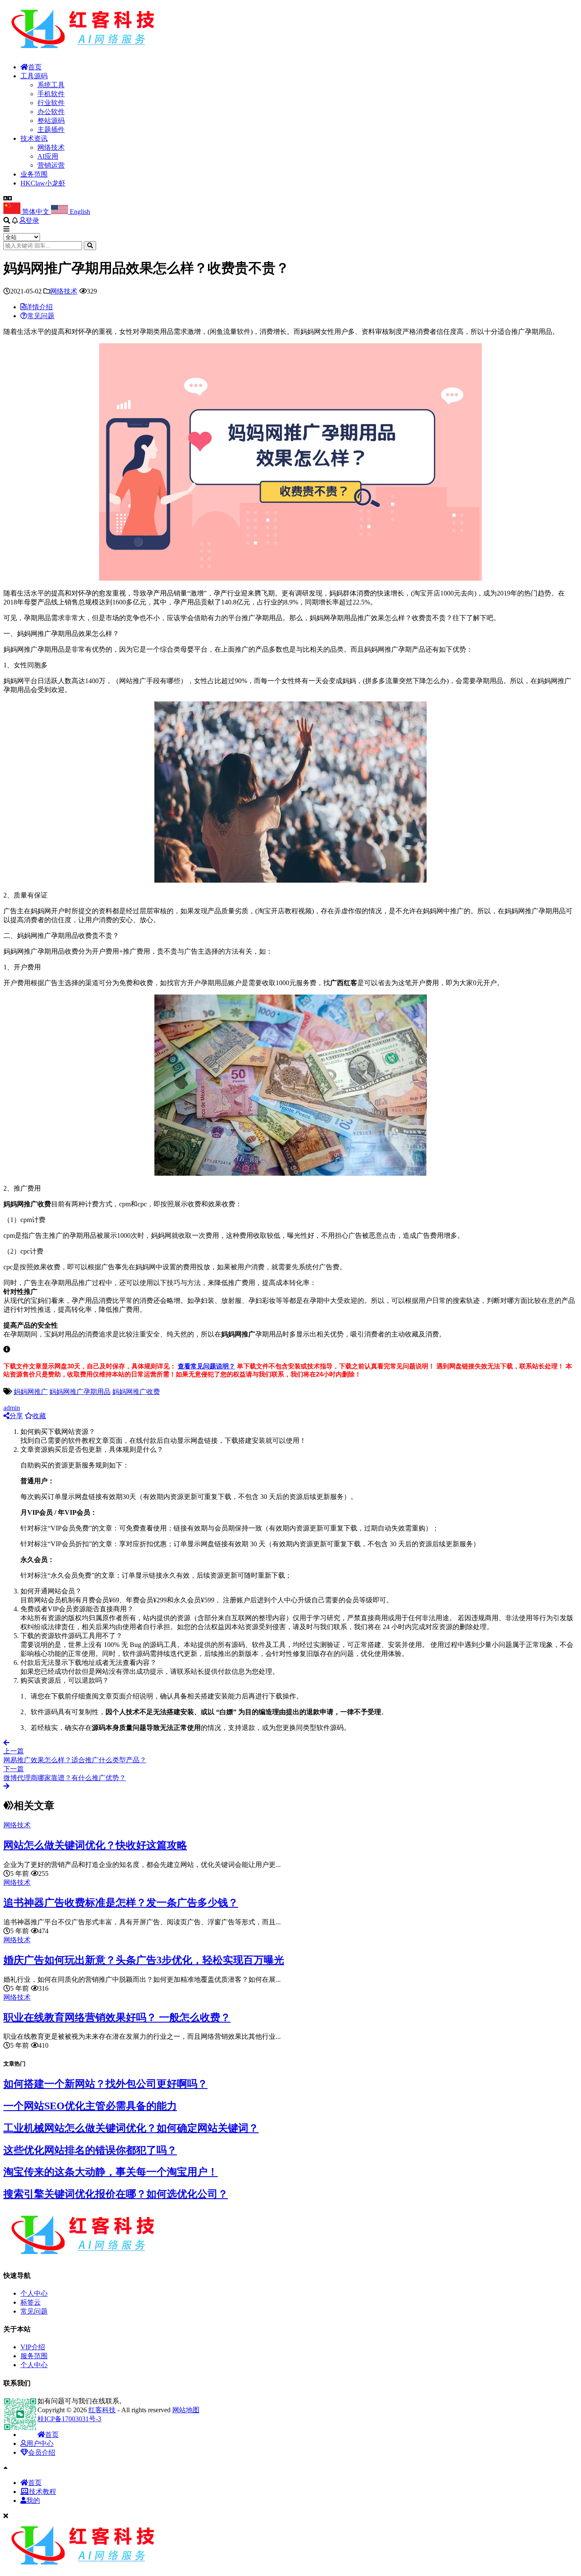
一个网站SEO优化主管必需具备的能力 (90, 2106)
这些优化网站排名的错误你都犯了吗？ (90, 2150)
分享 (16, 1416)
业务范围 (34, 174)
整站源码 (51, 121)
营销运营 (51, 165)
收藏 (39, 1416)
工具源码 (34, 76)
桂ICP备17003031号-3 (69, 2419)
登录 (32, 221)
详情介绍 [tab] (39, 307)
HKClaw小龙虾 (43, 183)
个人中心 (34, 2293)
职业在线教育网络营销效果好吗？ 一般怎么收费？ (117, 2017)
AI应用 (48, 156)
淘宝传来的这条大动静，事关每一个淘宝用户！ (111, 2172)
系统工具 (51, 85)
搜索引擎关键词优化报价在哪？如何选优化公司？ (116, 2194)
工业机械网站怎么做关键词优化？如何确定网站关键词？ (131, 2128)
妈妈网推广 (31, 1392)
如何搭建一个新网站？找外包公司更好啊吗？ (105, 2084)
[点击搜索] (90, 246)
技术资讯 (34, 138)
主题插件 (51, 130)
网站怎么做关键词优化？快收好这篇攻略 (95, 1845)
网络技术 (51, 147)
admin (12, 1408)
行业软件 (51, 103)
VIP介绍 (33, 2347)
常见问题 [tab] (41, 316)
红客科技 (102, 2410)
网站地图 (186, 2410)
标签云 (31, 2302)
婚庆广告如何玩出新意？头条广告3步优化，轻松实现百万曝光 (144, 1960)
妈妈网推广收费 (136, 1392)
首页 (35, 67)
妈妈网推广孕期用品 (80, 1392)
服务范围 (34, 2356)
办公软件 (51, 112)
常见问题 (34, 2311)
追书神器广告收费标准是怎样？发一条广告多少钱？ (121, 1903)
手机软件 (51, 94)
